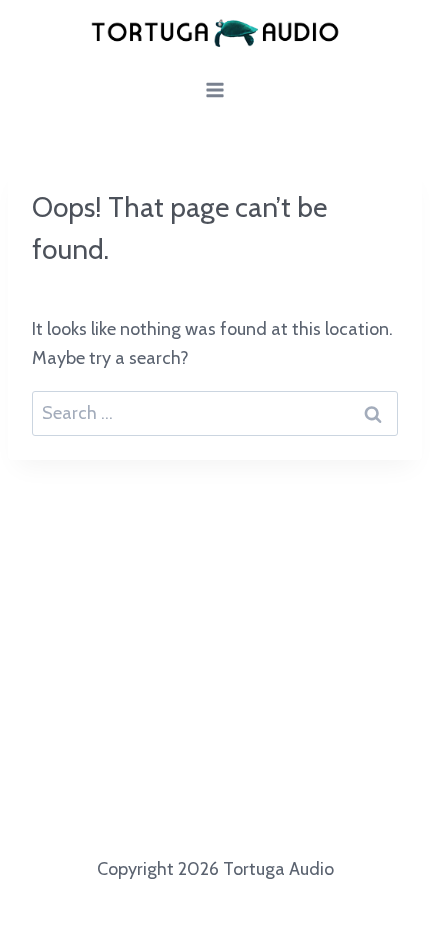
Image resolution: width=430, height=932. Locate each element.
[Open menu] (215, 90)
